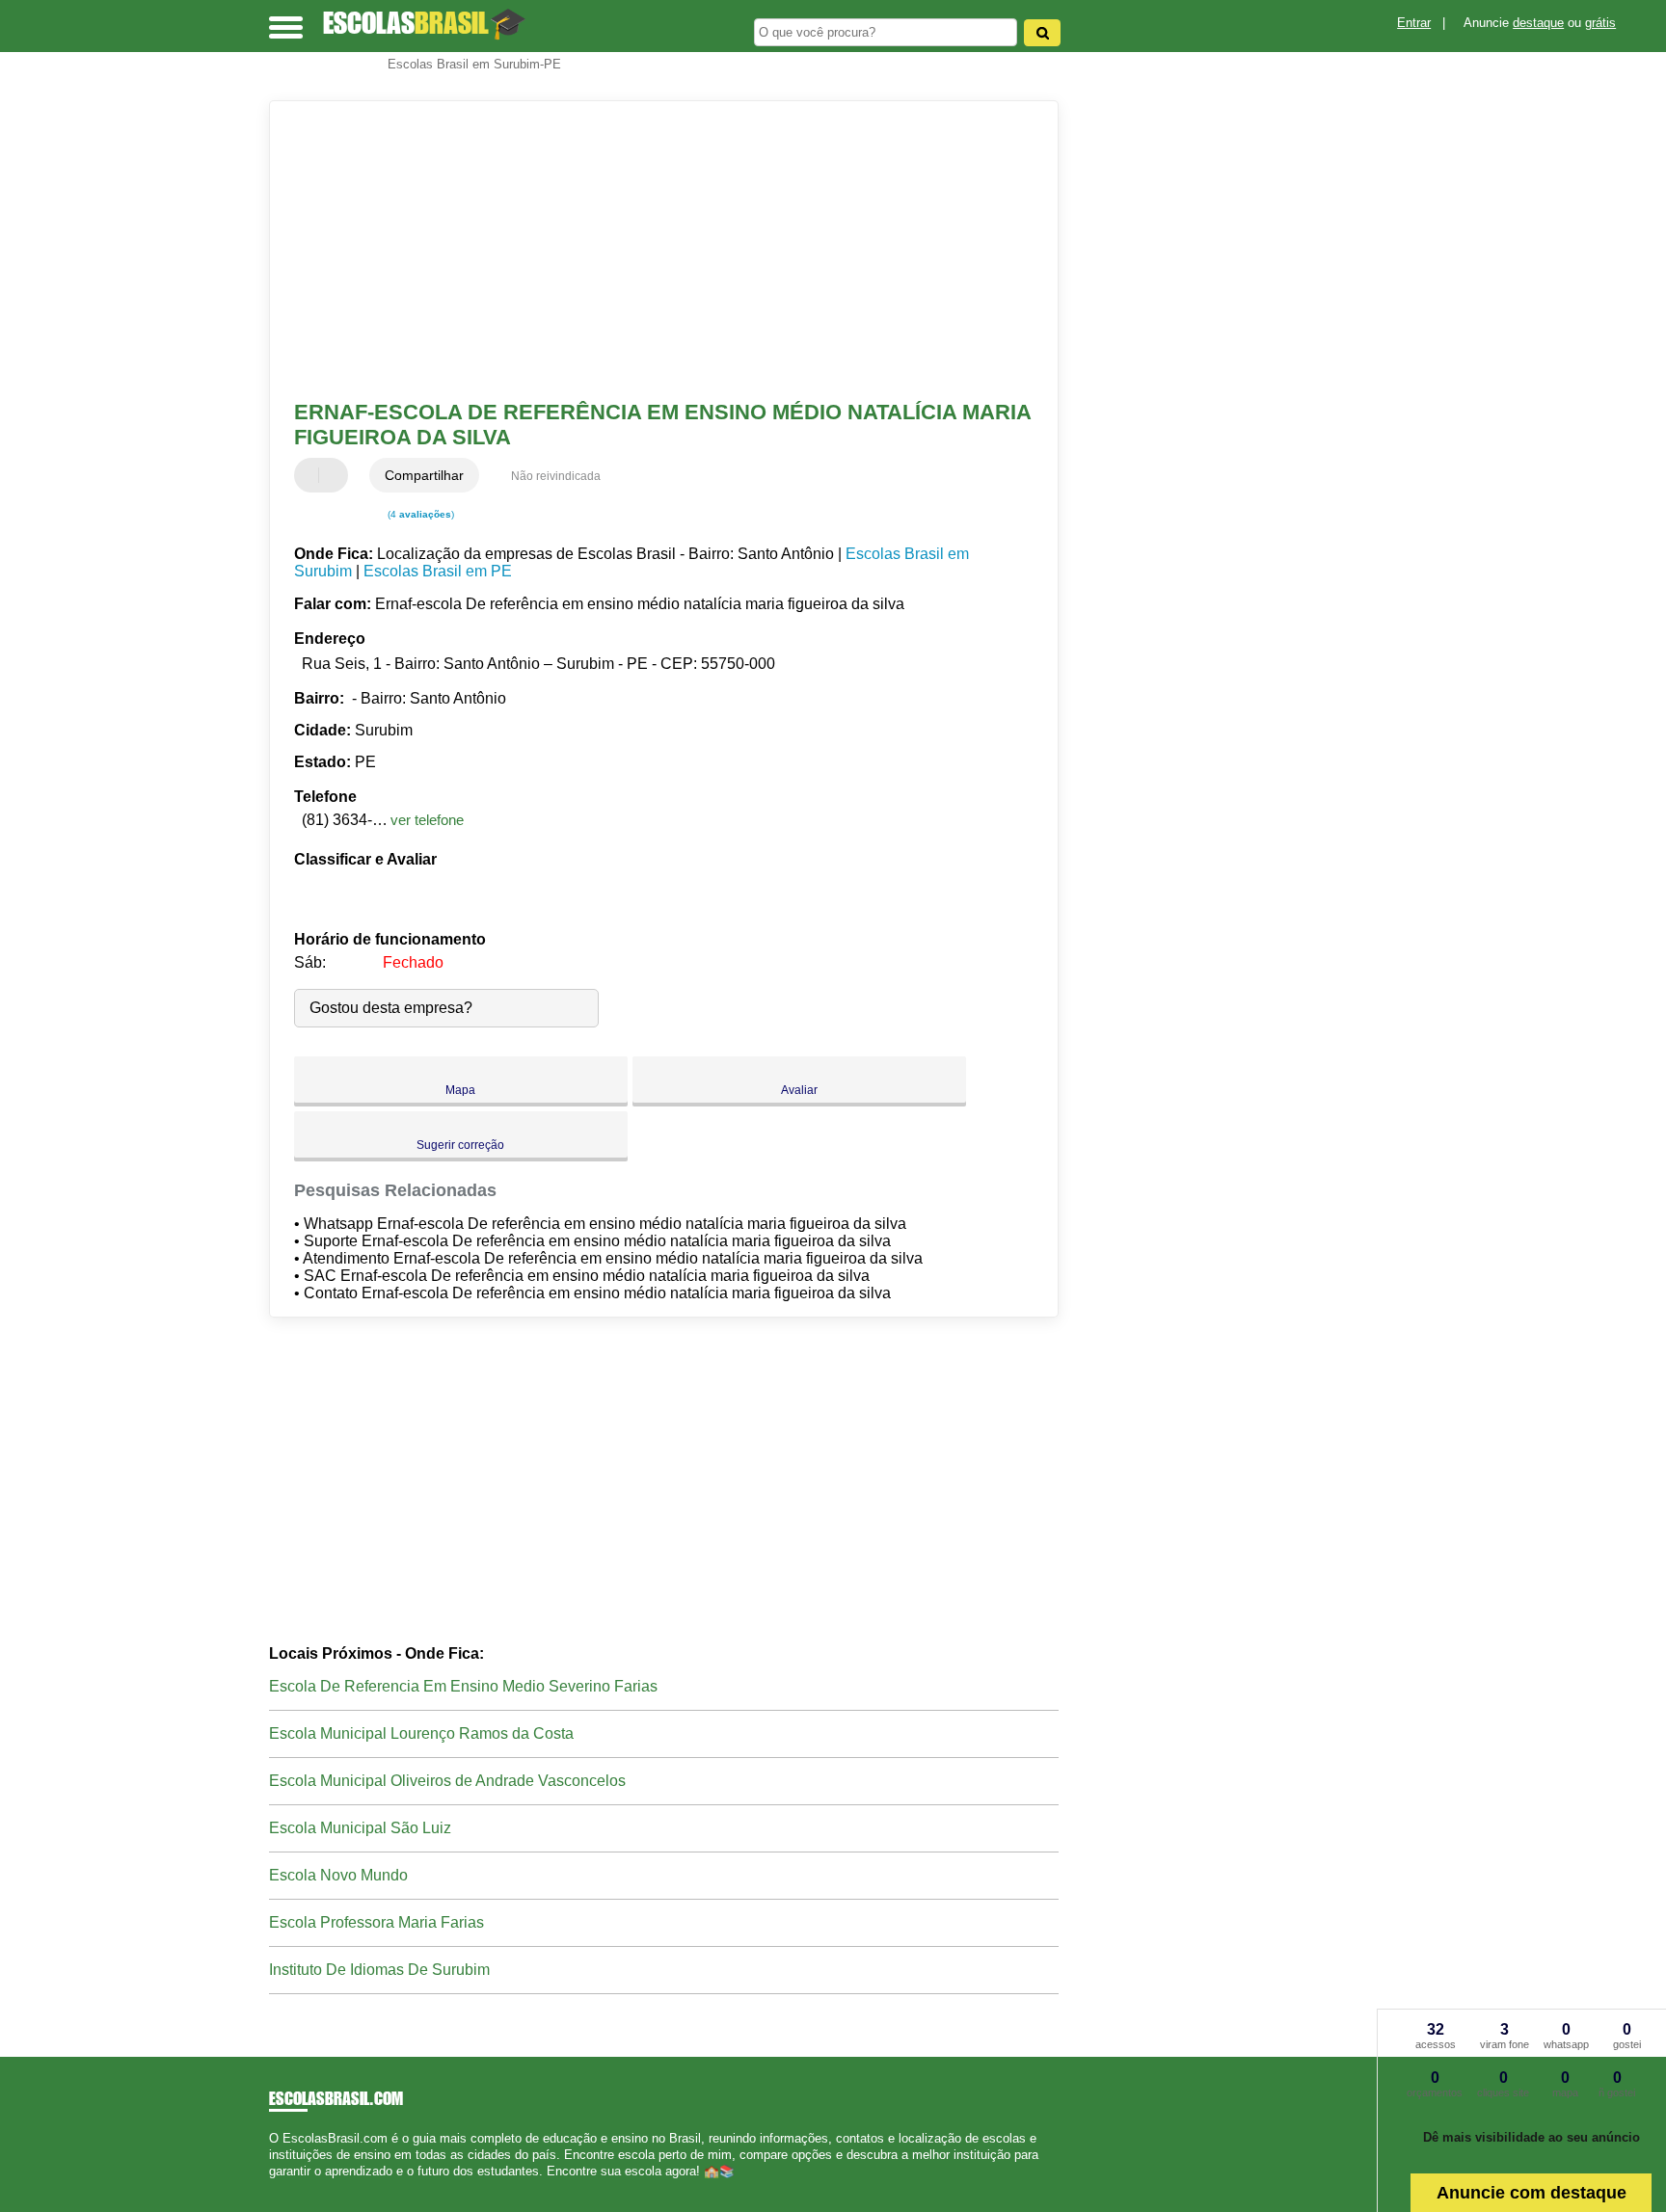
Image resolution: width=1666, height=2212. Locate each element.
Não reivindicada (556, 476)
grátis (1600, 23)
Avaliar (799, 1090)
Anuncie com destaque (1532, 2193)
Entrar (1414, 23)
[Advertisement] (655, 251)
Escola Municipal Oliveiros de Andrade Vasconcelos (447, 1781)
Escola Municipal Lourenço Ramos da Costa (421, 1733)
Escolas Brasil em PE (438, 571)
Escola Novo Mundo (338, 1875)
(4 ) (419, 514)
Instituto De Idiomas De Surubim (379, 1970)
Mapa (460, 1090)
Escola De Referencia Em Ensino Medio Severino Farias (463, 1686)
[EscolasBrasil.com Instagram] (291, 2188)
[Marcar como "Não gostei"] (336, 475)
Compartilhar (424, 475)
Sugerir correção (460, 1145)
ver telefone (427, 820)
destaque (1538, 23)
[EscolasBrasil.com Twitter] (282, 2188)
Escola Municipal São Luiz (360, 1828)
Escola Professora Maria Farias (376, 1922)
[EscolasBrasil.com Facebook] (273, 2188)
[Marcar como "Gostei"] (311, 475)
